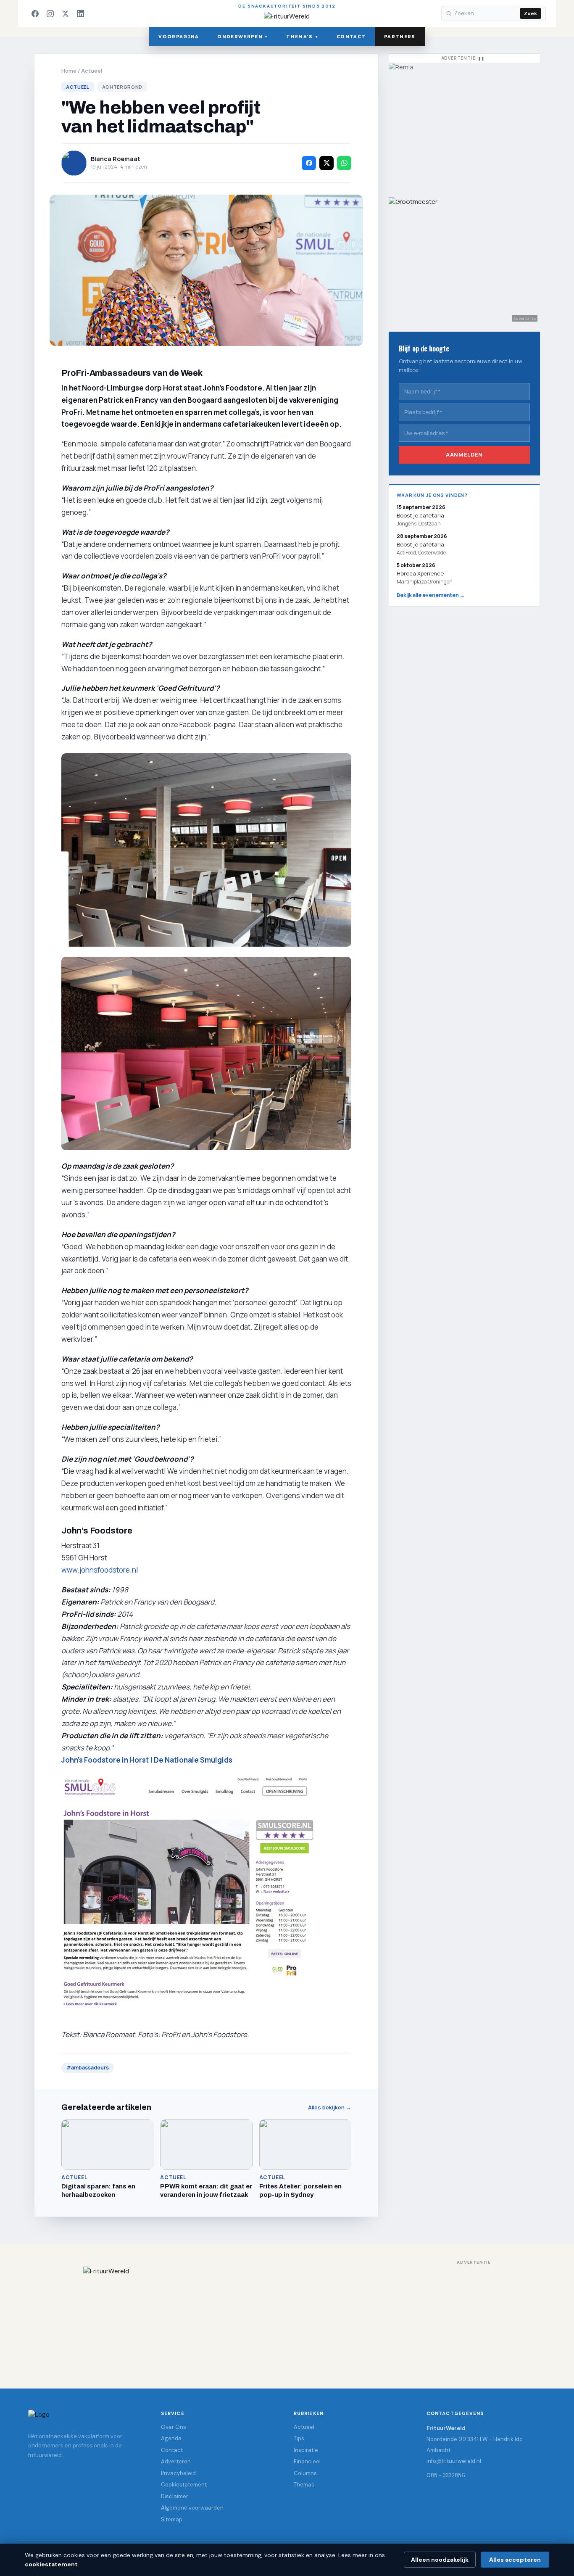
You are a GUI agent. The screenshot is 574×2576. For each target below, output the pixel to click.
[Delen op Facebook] (309, 163)
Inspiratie (306, 2450)
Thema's (302, 37)
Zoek (531, 13)
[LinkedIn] (80, 13)
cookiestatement (51, 2564)
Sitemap (172, 2519)
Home (69, 71)
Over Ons (174, 2427)
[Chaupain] (464, 126)
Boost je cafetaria (420, 544)
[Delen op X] (326, 163)
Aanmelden (464, 454)
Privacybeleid (178, 2473)
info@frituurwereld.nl (454, 2461)
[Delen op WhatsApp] (344, 163)
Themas (304, 2485)
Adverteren (176, 2461)
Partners (400, 37)
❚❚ (481, 58)
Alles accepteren (515, 2560)
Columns (305, 2473)
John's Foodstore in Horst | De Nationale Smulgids (147, 1760)
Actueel (92, 71)
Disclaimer (175, 2496)
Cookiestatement (184, 2485)
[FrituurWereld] (287, 2319)
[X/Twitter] (65, 13)
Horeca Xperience (420, 573)
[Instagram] (50, 13)
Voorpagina (179, 37)
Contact (351, 37)
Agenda (171, 2438)
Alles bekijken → (330, 2108)
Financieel (307, 2461)
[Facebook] (35, 13)
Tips (299, 2438)
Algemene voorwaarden (192, 2508)
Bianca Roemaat (116, 159)
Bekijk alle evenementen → (431, 595)
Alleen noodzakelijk (440, 2560)
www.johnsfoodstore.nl (100, 1570)
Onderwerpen (242, 37)
